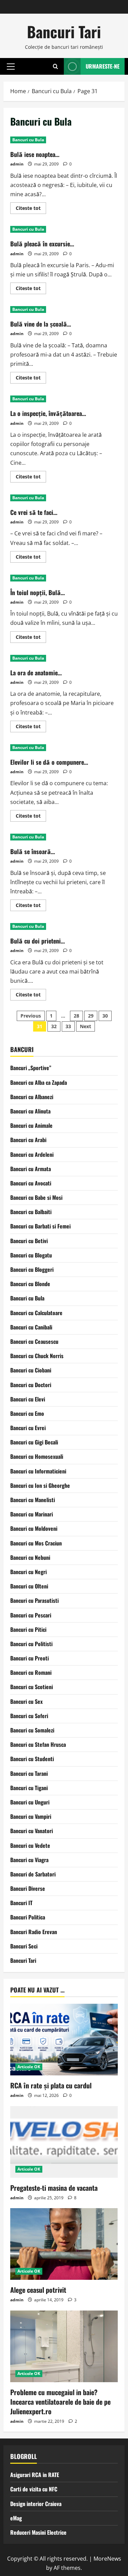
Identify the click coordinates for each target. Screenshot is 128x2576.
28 (76, 1016)
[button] (11, 66)
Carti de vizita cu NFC (34, 2489)
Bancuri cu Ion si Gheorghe (40, 1485)
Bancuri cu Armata (31, 1169)
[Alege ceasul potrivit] (64, 2244)
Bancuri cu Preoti (30, 1658)
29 (91, 1016)
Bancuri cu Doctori (31, 1385)
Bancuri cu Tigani (29, 1788)
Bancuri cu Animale (31, 1125)
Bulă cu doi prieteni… (38, 941)
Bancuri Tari (64, 32)
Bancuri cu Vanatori (32, 1831)
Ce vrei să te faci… (34, 512)
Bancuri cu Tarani (29, 1773)
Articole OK (29, 2067)
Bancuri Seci (24, 1946)
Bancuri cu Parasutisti (34, 1600)
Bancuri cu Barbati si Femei (40, 1226)
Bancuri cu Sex (26, 1701)
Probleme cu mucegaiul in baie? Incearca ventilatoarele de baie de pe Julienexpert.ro (60, 2402)
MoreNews (107, 2559)
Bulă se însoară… (33, 851)
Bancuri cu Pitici (28, 1629)
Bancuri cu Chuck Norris (37, 1356)
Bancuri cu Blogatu (31, 1255)
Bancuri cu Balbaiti (31, 1212)
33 (68, 1026)
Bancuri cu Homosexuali (37, 1456)
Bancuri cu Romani (31, 1672)
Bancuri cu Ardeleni (32, 1154)
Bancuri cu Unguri (30, 1802)
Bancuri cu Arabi (28, 1140)
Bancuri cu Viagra (29, 1860)
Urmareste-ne (103, 66)
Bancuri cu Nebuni (30, 1557)
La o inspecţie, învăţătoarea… (48, 413)
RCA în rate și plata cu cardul (51, 2085)
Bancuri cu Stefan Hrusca (38, 1744)
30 (105, 1016)
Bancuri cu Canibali (31, 1327)
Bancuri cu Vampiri (31, 1816)
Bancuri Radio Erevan (34, 1932)
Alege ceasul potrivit (38, 2290)
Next (86, 1026)
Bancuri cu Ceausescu (34, 1341)
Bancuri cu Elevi (28, 1399)
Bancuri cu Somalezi (32, 1730)
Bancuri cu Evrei (28, 1428)
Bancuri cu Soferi (29, 1716)
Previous (31, 1016)
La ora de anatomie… (36, 673)
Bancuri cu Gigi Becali (34, 1442)
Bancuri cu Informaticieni (38, 1471)
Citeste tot (31, 209)
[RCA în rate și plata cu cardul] (64, 2040)
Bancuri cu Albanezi (32, 1097)
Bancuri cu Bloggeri (32, 1269)
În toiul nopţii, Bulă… (38, 592)
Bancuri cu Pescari (31, 1615)
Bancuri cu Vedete (30, 1845)
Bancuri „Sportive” (31, 1068)
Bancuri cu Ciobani (31, 1370)
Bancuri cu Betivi (29, 1241)
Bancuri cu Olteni (29, 1586)
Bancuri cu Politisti (31, 1644)
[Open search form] (55, 66)
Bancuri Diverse (28, 1888)
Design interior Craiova (36, 2504)
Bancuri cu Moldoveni (34, 1528)
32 (54, 1026)
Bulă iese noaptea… (35, 154)
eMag (16, 2518)
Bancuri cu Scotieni (32, 1687)
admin (17, 164)
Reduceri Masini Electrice (38, 2532)
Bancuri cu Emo (27, 1413)
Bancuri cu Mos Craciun (36, 1543)
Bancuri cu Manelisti (33, 1500)
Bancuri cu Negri (29, 1572)
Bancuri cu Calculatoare (36, 1313)
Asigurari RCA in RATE (35, 2475)
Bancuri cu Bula (28, 140)
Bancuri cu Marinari (32, 1514)
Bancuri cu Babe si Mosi (36, 1197)
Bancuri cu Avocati (31, 1183)
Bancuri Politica (28, 1917)
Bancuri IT (21, 1903)
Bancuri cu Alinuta (30, 1111)
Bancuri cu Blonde (30, 1284)
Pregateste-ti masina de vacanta (54, 2188)
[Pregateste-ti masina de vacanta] (64, 2142)
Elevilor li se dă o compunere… (49, 762)
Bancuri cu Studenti (32, 1759)
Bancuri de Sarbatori (33, 1874)
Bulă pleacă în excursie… (42, 244)
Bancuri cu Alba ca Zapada (39, 1082)
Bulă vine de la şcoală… (41, 324)
